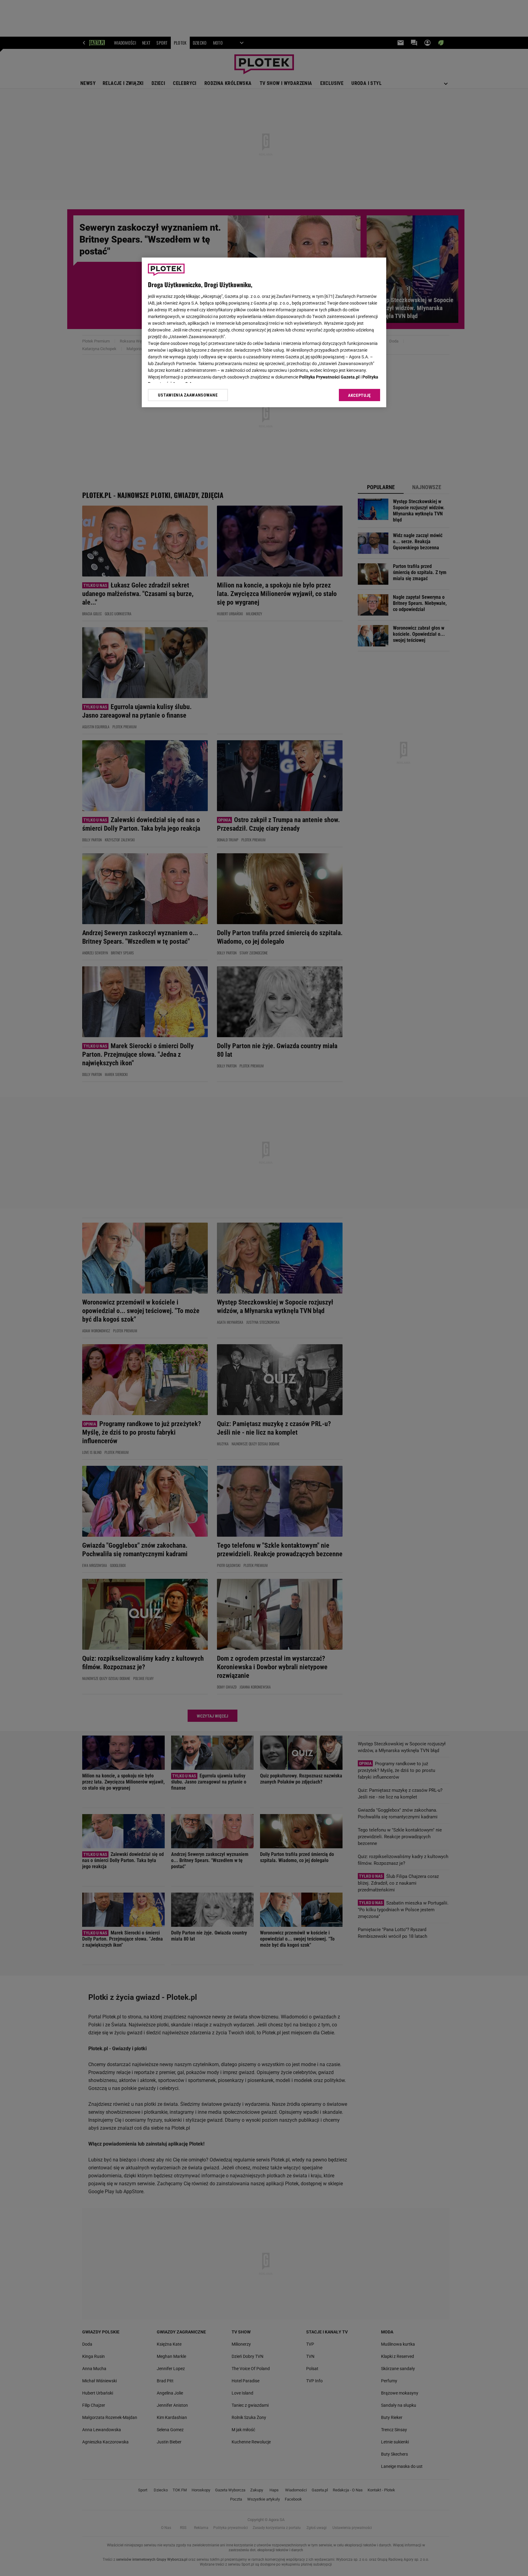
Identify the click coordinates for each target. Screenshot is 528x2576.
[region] (264, 332)
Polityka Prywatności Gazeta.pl (329, 377)
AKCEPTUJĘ (359, 395)
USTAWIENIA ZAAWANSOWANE (188, 395)
